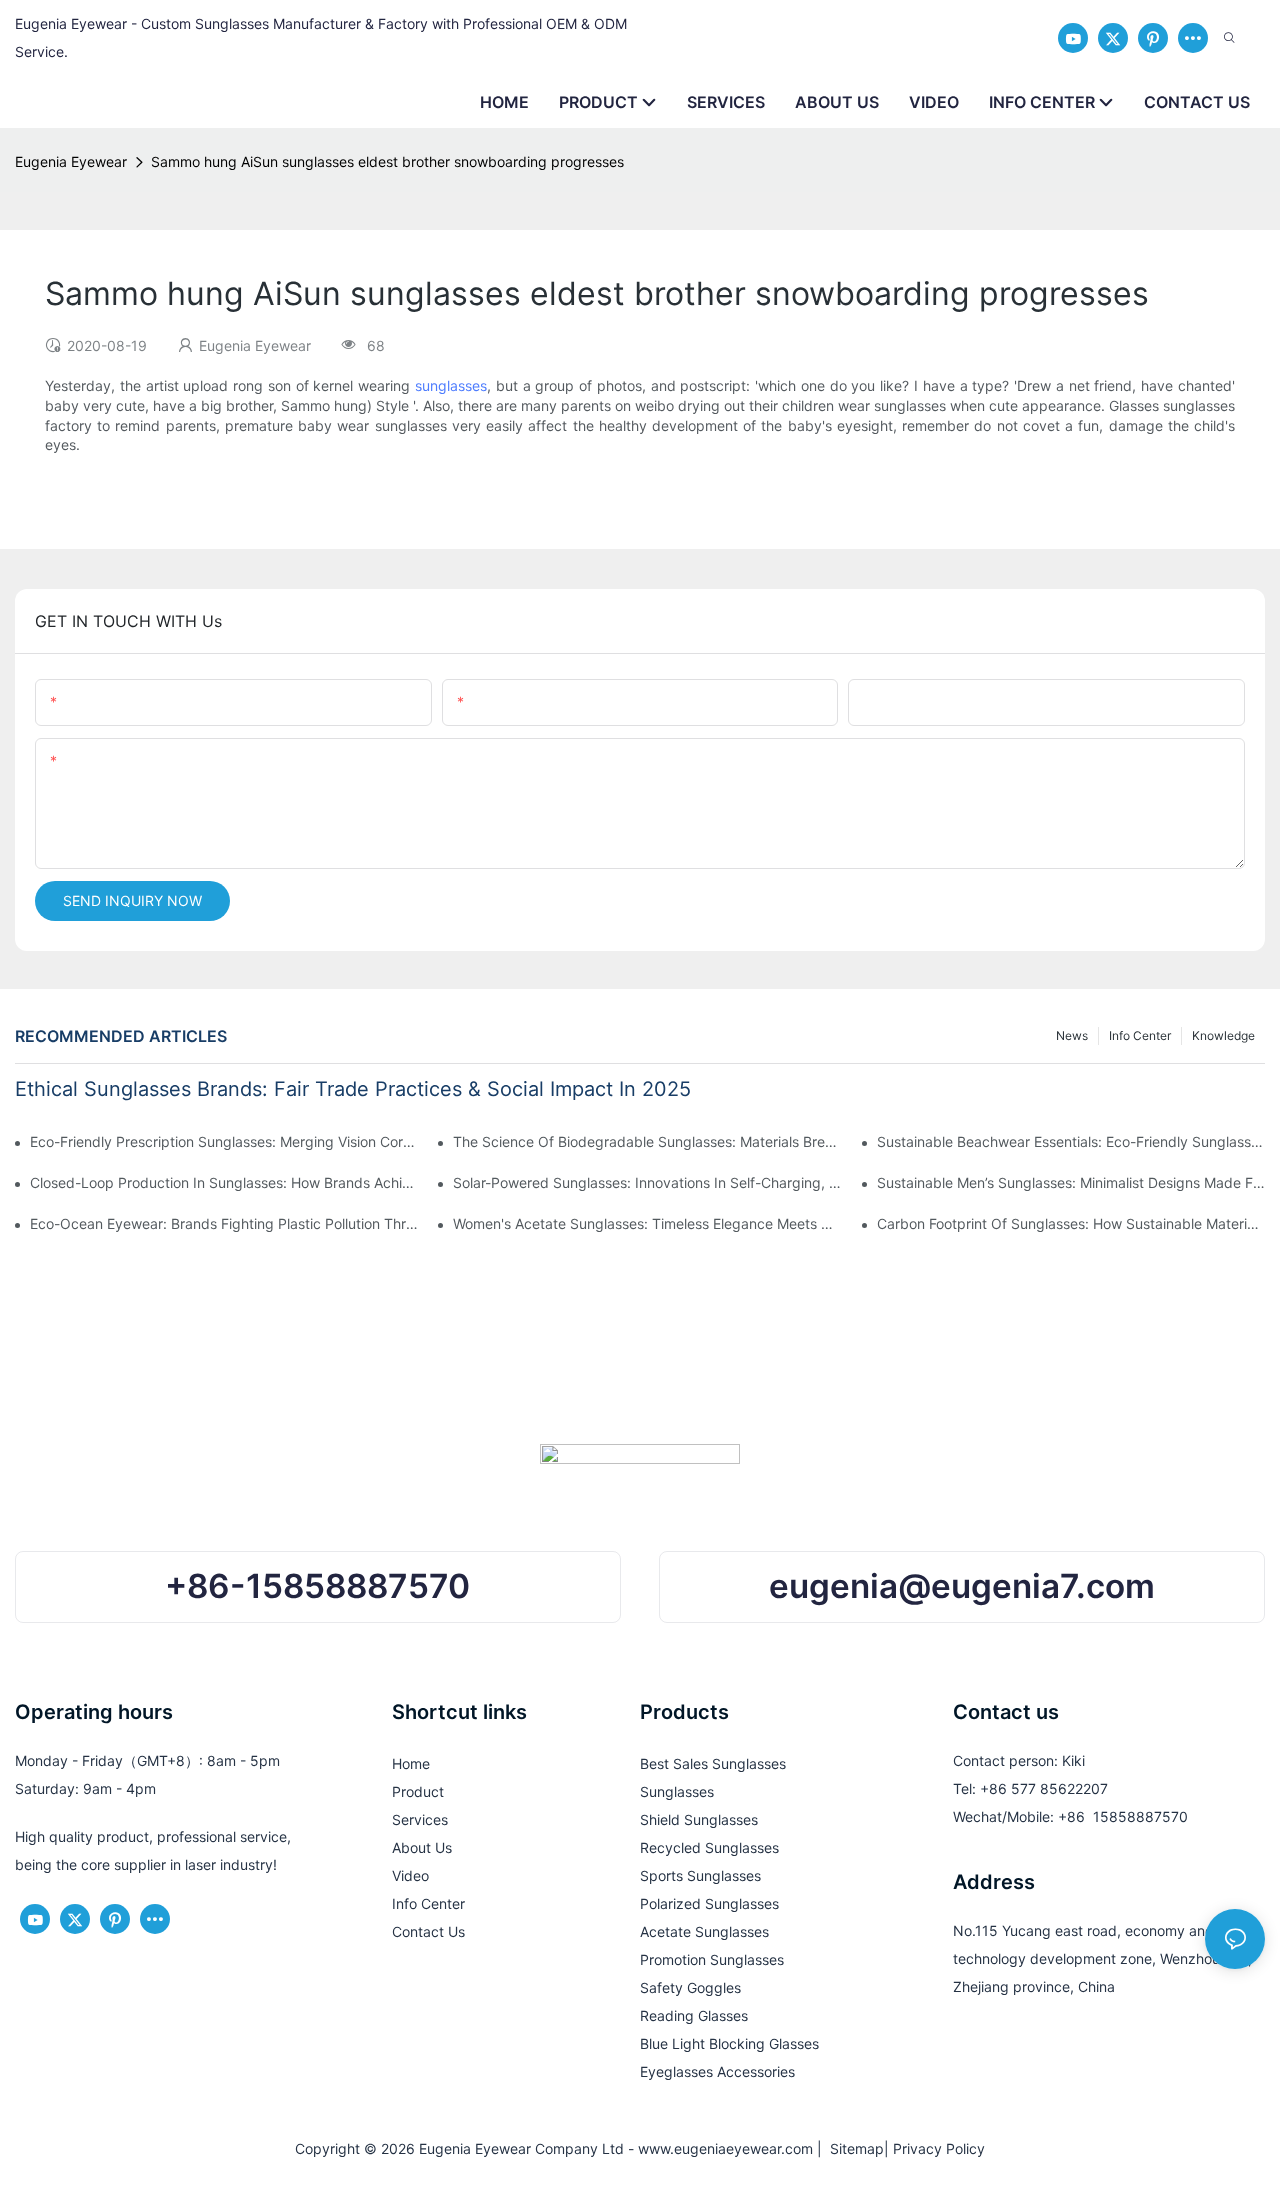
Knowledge (1223, 1035)
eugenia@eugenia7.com (962, 1586)
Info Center (1140, 1035)
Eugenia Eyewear (71, 161)
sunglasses (451, 385)
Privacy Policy (939, 2148)
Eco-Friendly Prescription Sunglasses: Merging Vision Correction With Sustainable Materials (224, 1141)
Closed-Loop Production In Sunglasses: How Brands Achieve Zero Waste (224, 1182)
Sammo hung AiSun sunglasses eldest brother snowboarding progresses (387, 161)
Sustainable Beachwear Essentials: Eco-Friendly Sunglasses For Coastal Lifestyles (1071, 1141)
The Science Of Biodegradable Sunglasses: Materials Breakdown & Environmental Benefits (647, 1141)
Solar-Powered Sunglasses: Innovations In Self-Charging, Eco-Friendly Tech (647, 1182)
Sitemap (853, 2148)
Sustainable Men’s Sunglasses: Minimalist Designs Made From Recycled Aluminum (1071, 1182)
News (1072, 1035)
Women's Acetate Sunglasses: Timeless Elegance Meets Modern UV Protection (647, 1223)
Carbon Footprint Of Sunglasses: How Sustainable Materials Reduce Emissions (1071, 1223)
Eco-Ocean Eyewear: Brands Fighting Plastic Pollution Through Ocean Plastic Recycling (224, 1223)
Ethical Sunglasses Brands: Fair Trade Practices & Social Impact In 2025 (353, 1089)
